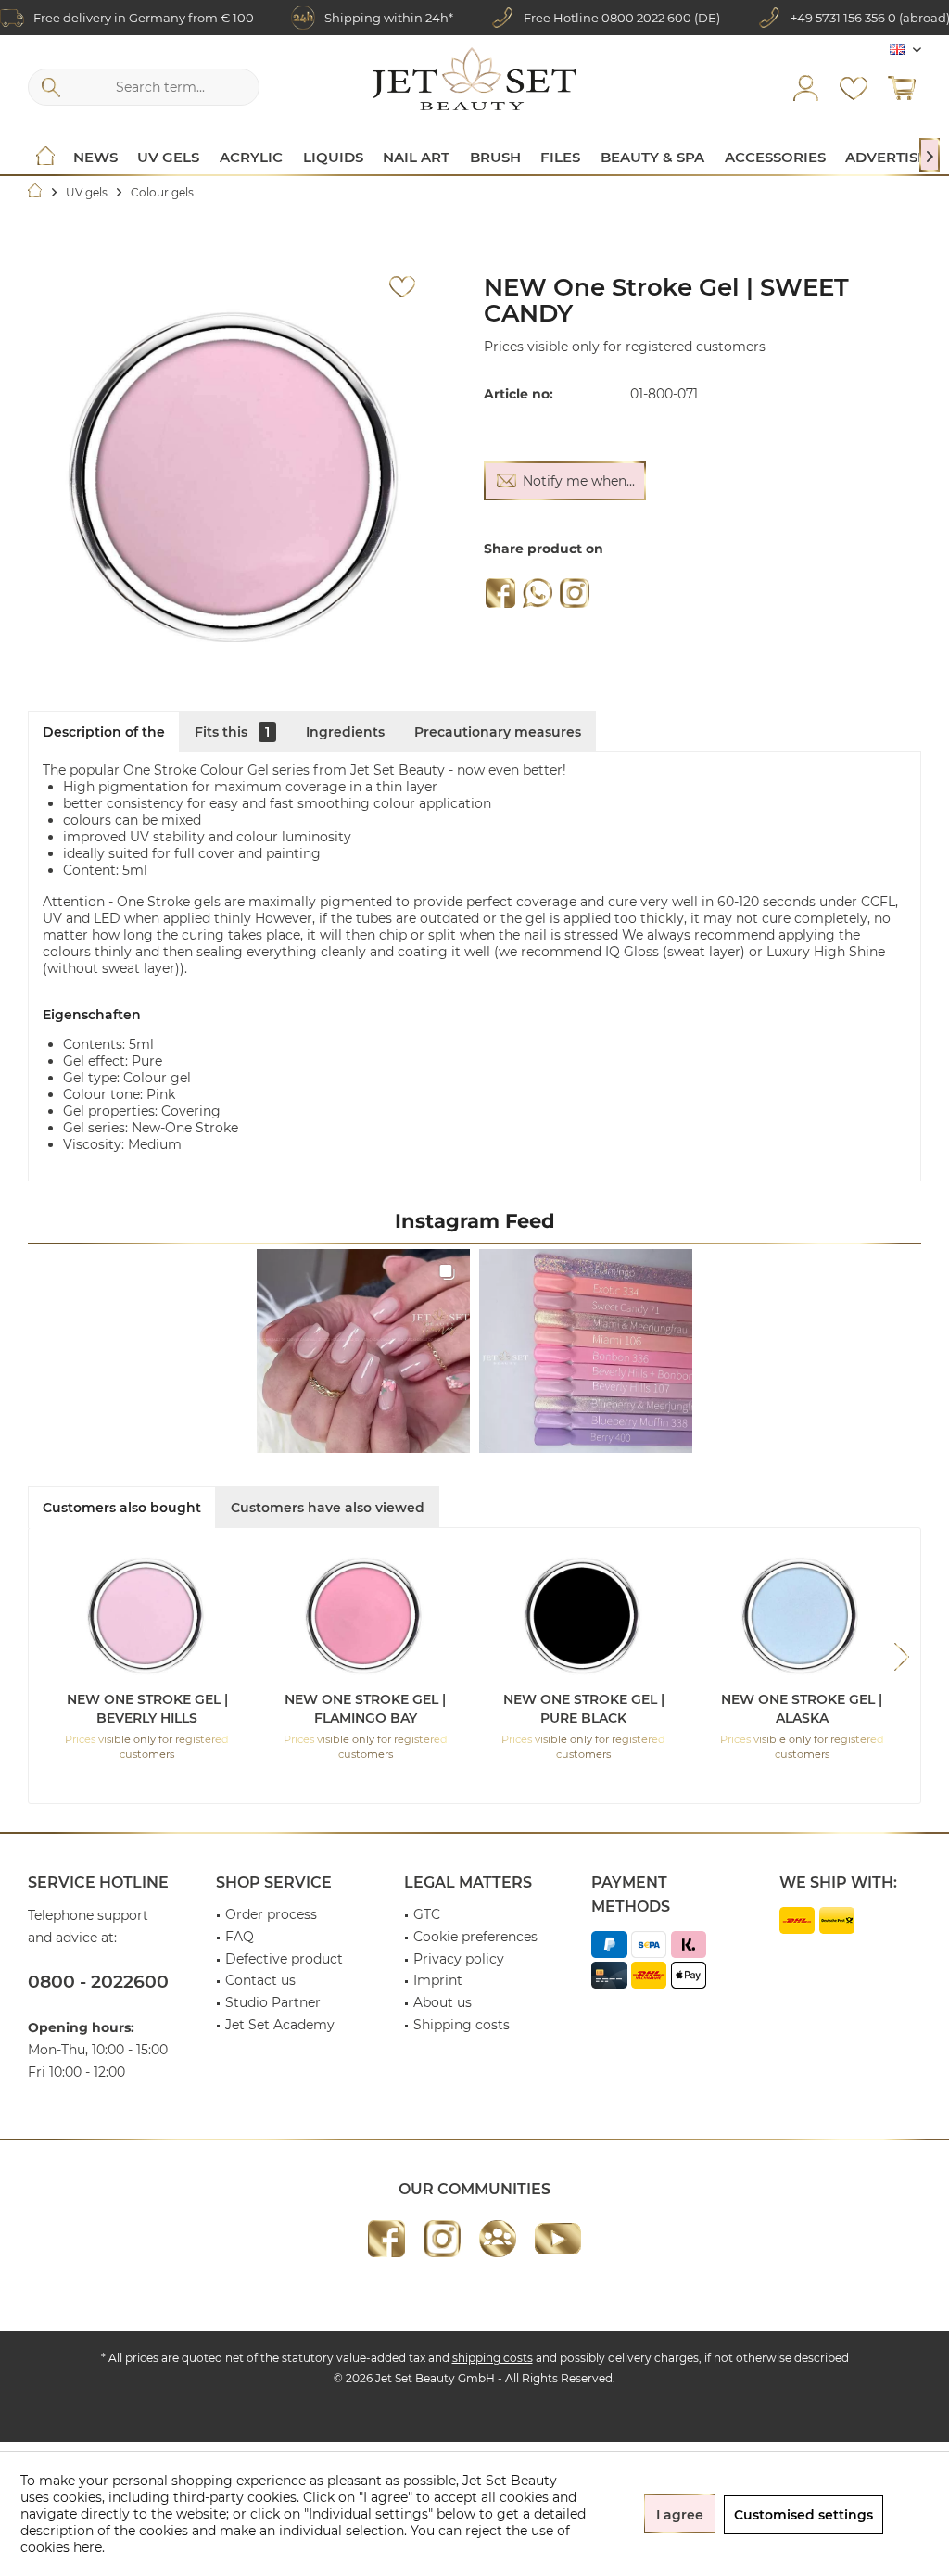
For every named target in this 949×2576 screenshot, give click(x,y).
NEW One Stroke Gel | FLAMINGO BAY (365, 1709)
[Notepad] (854, 87)
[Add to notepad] (402, 287)
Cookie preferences (475, 1937)
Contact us (260, 1980)
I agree (680, 2515)
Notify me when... (579, 481)
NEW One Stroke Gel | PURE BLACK (584, 1709)
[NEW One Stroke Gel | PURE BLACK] (584, 1616)
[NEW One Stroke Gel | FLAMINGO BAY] (366, 1616)
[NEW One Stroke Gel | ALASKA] (803, 1616)
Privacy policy (459, 1959)
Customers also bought (122, 1508)
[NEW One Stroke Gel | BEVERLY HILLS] (147, 1616)
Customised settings (803, 2515)
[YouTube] (558, 2239)
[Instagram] (575, 593)
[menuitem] (902, 87)
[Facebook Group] (498, 2239)
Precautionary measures (498, 732)
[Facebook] (500, 593)
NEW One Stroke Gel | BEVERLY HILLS (147, 1709)
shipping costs (493, 2358)
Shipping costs (462, 2025)
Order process (271, 1914)
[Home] (45, 158)
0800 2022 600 (646, 18)
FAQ (240, 1937)
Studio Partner (273, 2002)
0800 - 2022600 (98, 1982)
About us (443, 2002)
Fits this (232, 732)
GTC (427, 1914)
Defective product (284, 1959)
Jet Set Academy (280, 2025)
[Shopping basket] (902, 87)
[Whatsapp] (538, 593)
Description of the (104, 732)
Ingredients (345, 732)
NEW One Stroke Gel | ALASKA (802, 1709)
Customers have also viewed (328, 1508)
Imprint (438, 1980)
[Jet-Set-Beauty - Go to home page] (474, 79)
